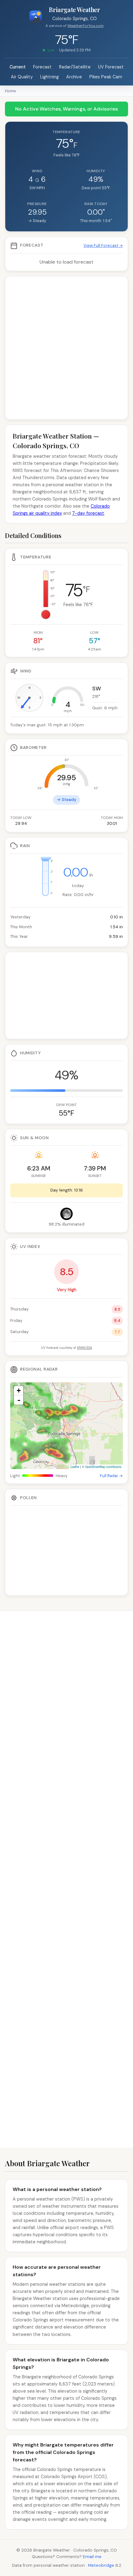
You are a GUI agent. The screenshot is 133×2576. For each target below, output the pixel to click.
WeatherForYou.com (86, 26)
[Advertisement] (66, 348)
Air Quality (22, 77)
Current (18, 67)
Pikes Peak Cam (106, 77)
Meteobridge (101, 2565)
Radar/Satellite (75, 67)
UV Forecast (111, 67)
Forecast (42, 67)
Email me (92, 2557)
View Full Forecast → (103, 245)
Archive (74, 77)
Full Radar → (111, 1476)
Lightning (49, 77)
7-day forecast (88, 513)
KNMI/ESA (85, 1348)
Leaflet (75, 1467)
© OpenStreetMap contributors (102, 1467)
